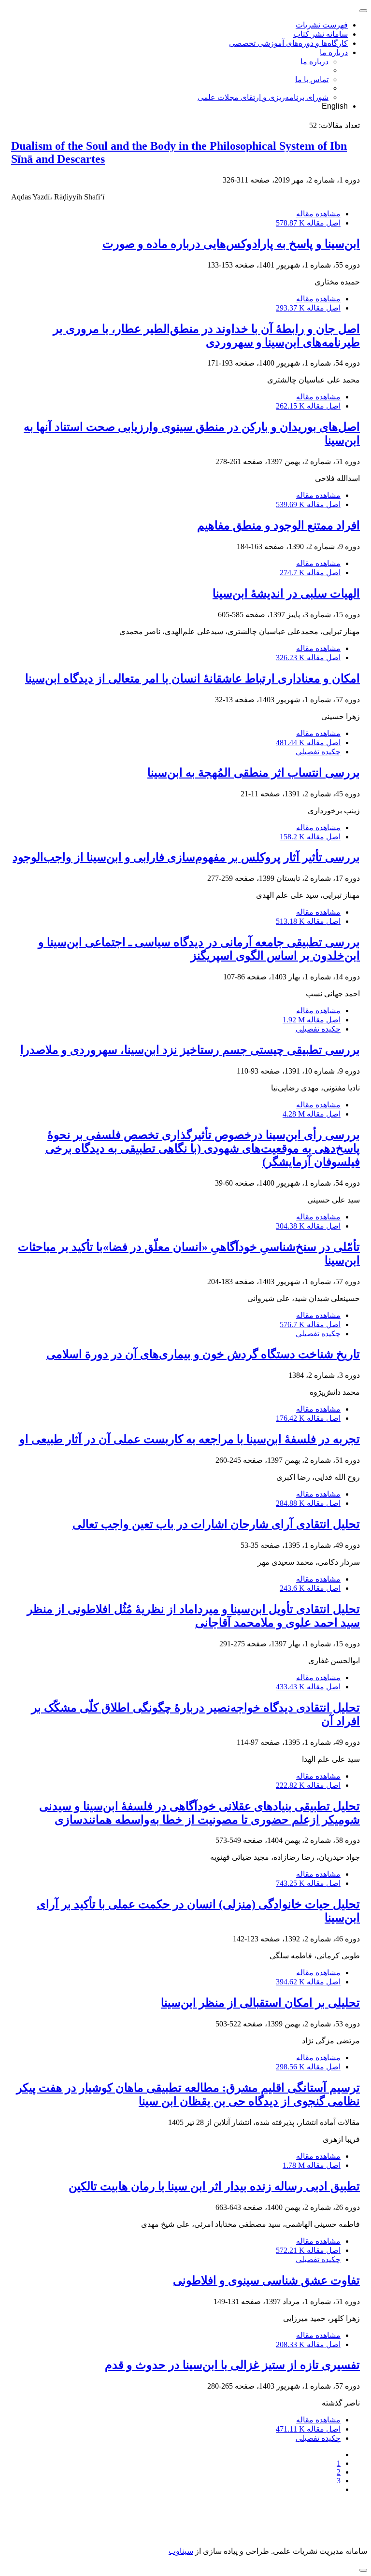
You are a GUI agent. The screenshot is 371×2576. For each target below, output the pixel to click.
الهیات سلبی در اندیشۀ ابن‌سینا (286, 594)
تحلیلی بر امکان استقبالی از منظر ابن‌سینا (260, 2003)
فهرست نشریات (322, 25)
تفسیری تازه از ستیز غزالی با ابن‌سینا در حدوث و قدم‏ (232, 2365)
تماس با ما (312, 79)
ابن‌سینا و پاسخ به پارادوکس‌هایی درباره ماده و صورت (231, 244)
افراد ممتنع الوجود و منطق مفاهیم (278, 525)
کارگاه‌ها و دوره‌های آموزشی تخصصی (288, 43)
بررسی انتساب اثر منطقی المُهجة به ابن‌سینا (254, 773)
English (335, 106)
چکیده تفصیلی (318, 752)
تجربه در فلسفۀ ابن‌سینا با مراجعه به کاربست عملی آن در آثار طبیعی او (190, 1439)
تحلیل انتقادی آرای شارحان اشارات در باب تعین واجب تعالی (216, 1524)
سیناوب (181, 2551)
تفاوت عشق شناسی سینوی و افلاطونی (266, 2280)
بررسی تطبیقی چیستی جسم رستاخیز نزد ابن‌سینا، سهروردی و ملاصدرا (190, 1050)
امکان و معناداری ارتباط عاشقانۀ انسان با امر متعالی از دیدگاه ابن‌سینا (193, 679)
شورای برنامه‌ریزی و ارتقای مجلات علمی (263, 97)
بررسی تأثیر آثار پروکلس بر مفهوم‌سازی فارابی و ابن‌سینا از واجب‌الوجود (186, 857)
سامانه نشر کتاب (321, 34)
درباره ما (334, 52)
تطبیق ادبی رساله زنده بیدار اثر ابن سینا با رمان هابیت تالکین (214, 2186)
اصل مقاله (308, 223)
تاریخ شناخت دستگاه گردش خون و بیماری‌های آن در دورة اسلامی (203, 1354)
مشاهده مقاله (318, 214)
